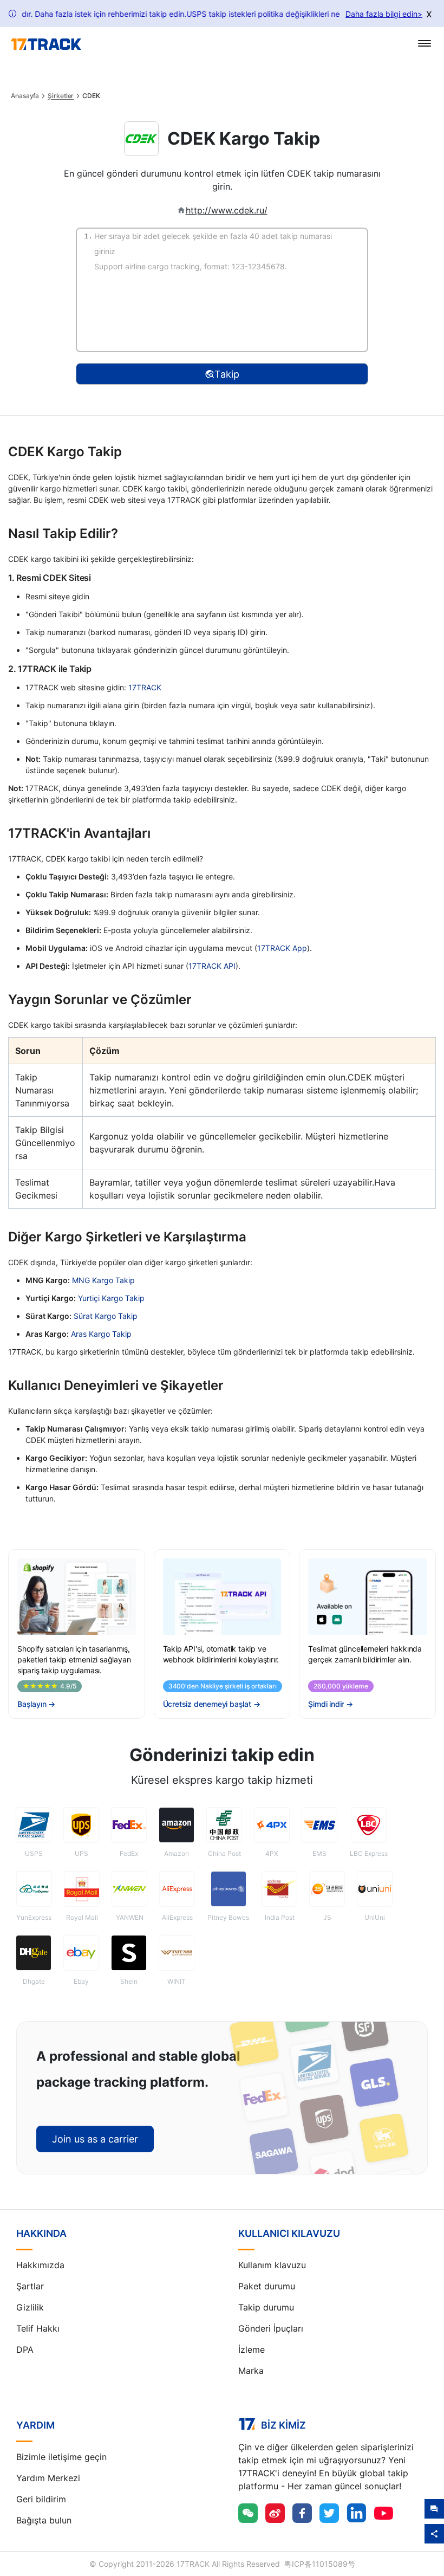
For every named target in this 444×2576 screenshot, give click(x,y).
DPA (25, 2350)
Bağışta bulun (44, 2520)
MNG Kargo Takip (103, 1280)
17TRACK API (212, 966)
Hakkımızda (40, 2265)
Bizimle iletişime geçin (61, 2457)
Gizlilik (30, 2307)
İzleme (252, 2350)
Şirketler (61, 96)
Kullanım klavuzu (272, 2265)
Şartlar (30, 2286)
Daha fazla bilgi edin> (384, 14)
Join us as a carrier (95, 2139)
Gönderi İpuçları (271, 2328)
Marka (251, 2371)
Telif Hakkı (38, 2328)
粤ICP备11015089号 (320, 2564)
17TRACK (145, 687)
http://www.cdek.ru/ (227, 210)
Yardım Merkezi (48, 2478)
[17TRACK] (46, 44)
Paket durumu (267, 2286)
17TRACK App (282, 948)
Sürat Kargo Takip (106, 1316)
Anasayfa (25, 96)
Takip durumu (266, 2307)
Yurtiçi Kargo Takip (111, 1298)
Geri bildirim (41, 2499)
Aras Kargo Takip (101, 1334)
